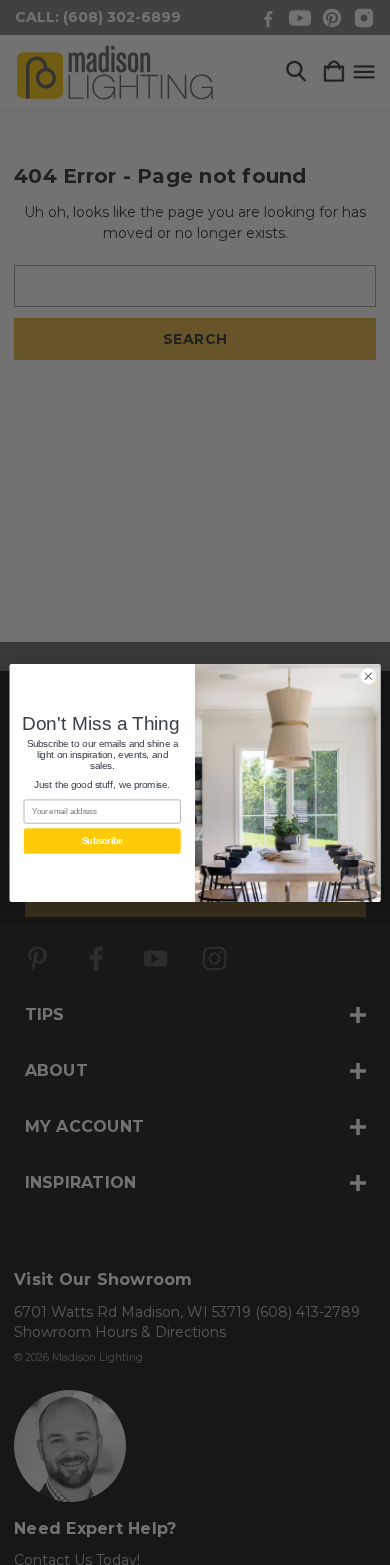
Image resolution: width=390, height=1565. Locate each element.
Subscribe (102, 841)
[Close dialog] (368, 675)
